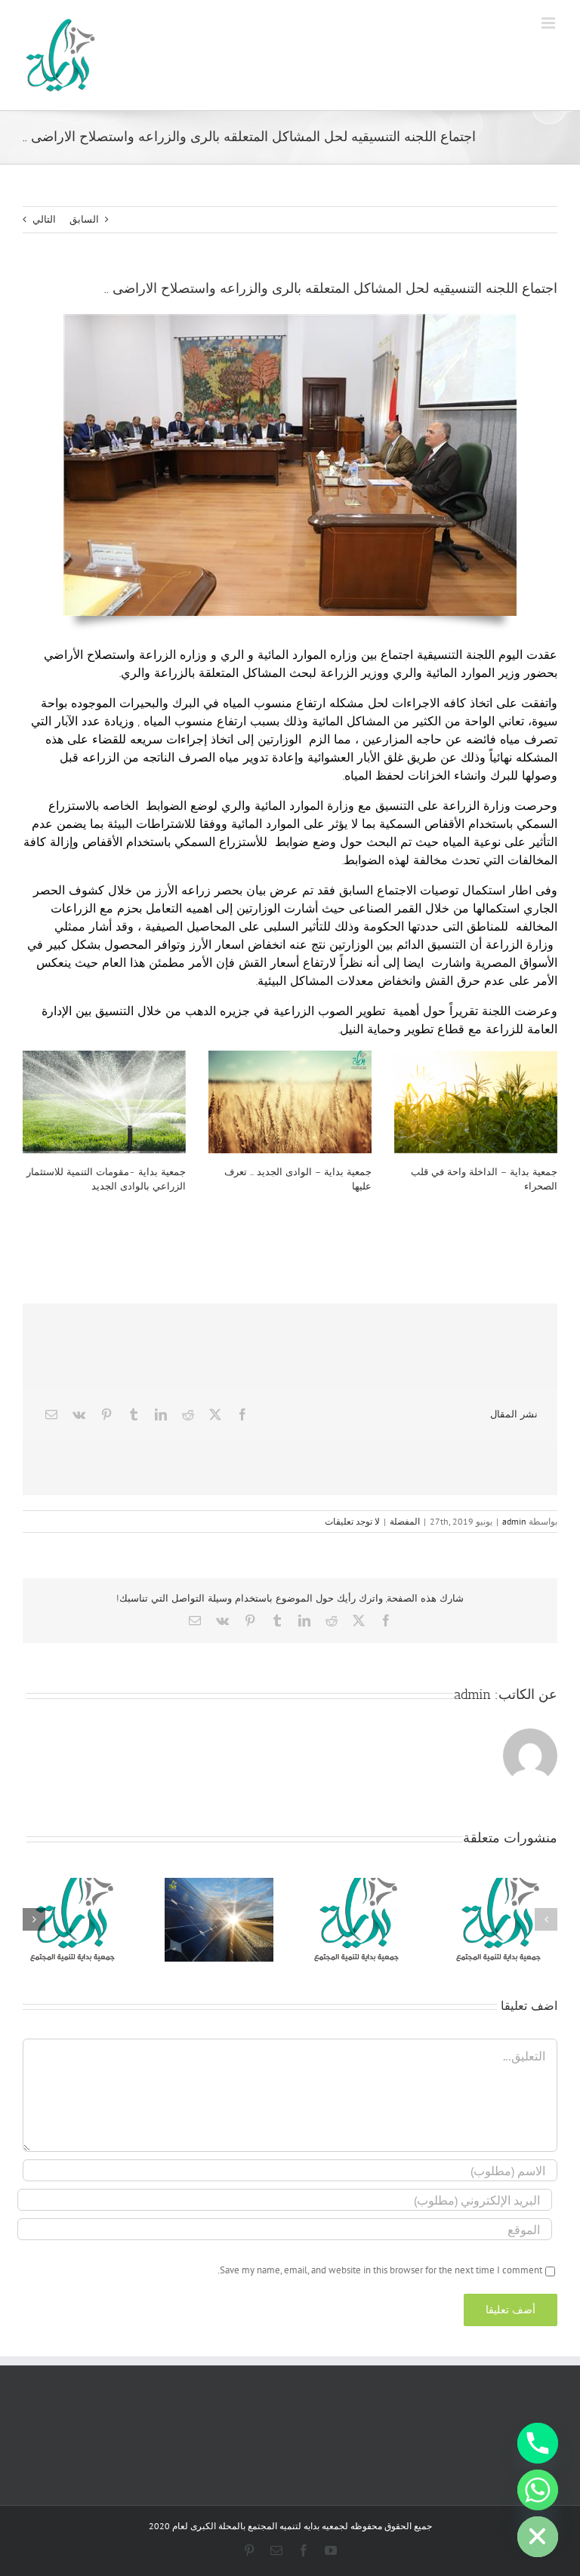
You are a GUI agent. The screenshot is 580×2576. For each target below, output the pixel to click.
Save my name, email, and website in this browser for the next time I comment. (380, 2270)
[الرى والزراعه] (290, 319)
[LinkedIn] (161, 1414)
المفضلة (405, 1521)
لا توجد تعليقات (352, 1521)
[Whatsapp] (538, 2490)
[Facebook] (242, 1414)
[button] (546, 1919)
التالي (44, 219)
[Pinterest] (106, 1414)
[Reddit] (188, 1414)
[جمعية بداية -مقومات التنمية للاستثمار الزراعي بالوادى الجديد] (104, 1102)
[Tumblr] (134, 1414)
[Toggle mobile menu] (549, 23)
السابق (84, 219)
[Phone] (538, 2443)
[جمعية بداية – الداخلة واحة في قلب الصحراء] (476, 1102)
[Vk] (79, 1414)
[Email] (51, 1414)
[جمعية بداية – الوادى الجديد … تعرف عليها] (290, 1102)
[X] (215, 1414)
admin (514, 1521)
